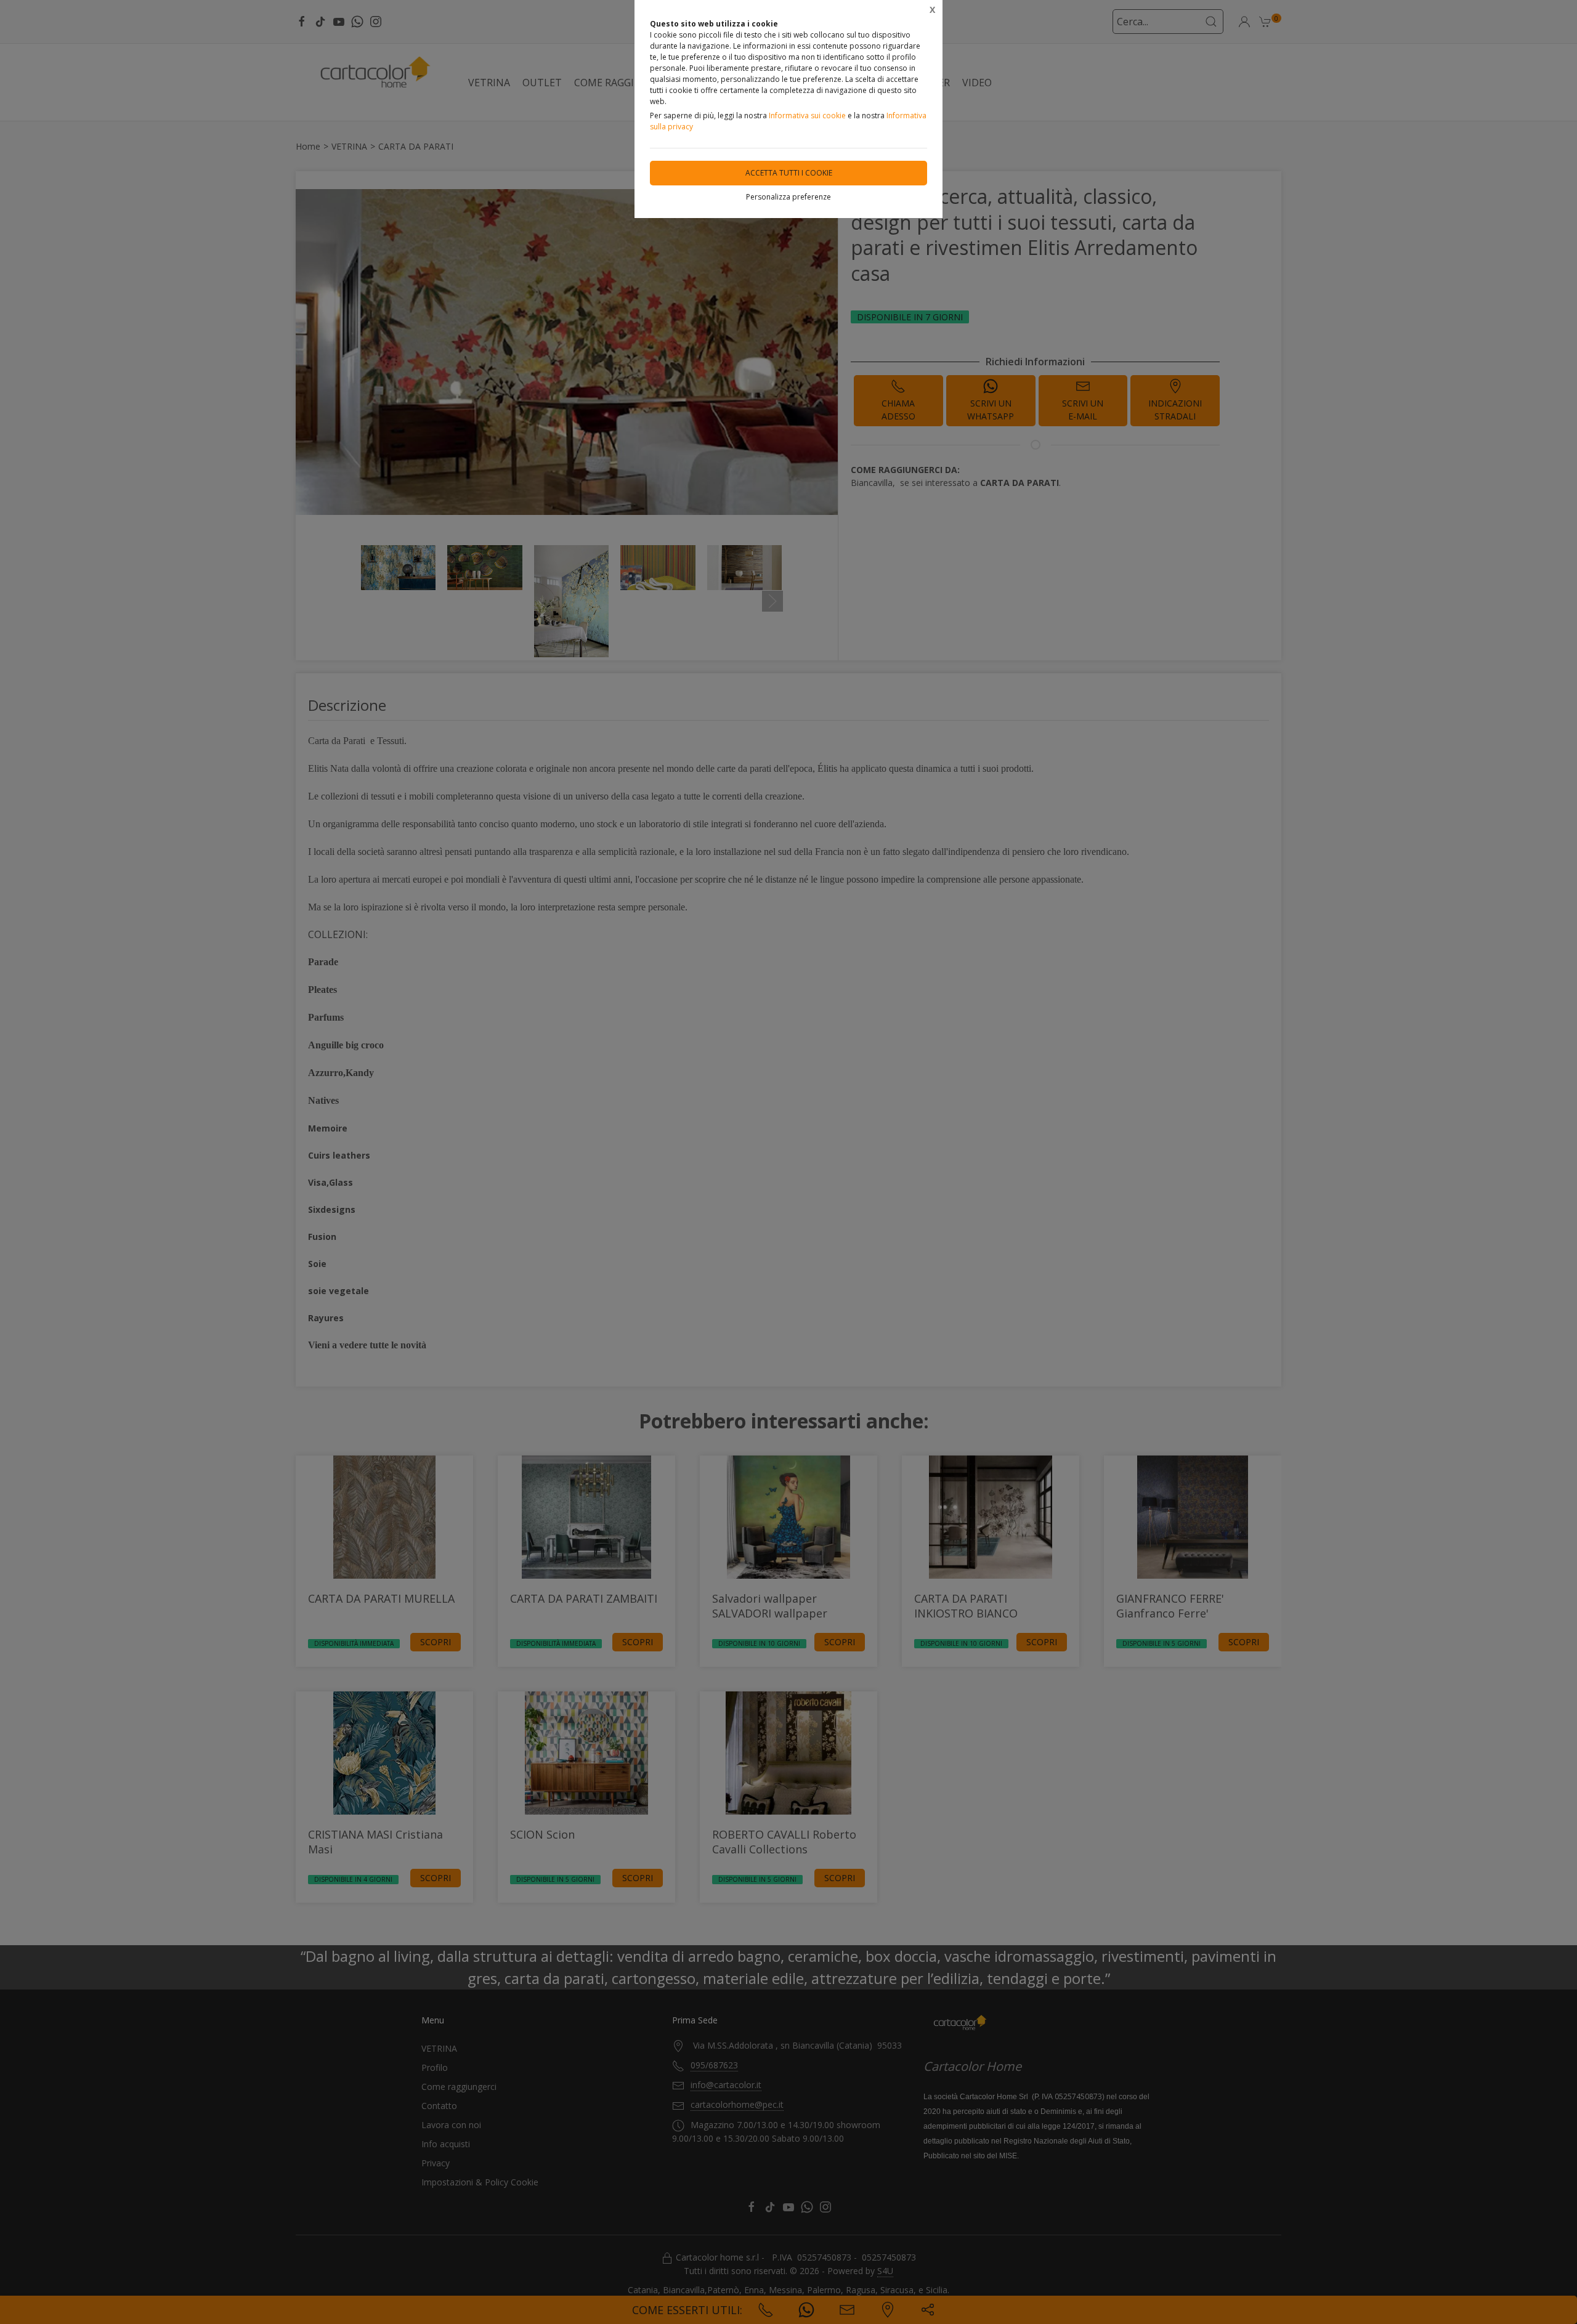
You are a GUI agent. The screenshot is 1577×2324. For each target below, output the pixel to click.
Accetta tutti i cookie (789, 173)
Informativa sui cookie (807, 115)
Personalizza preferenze (788, 197)
